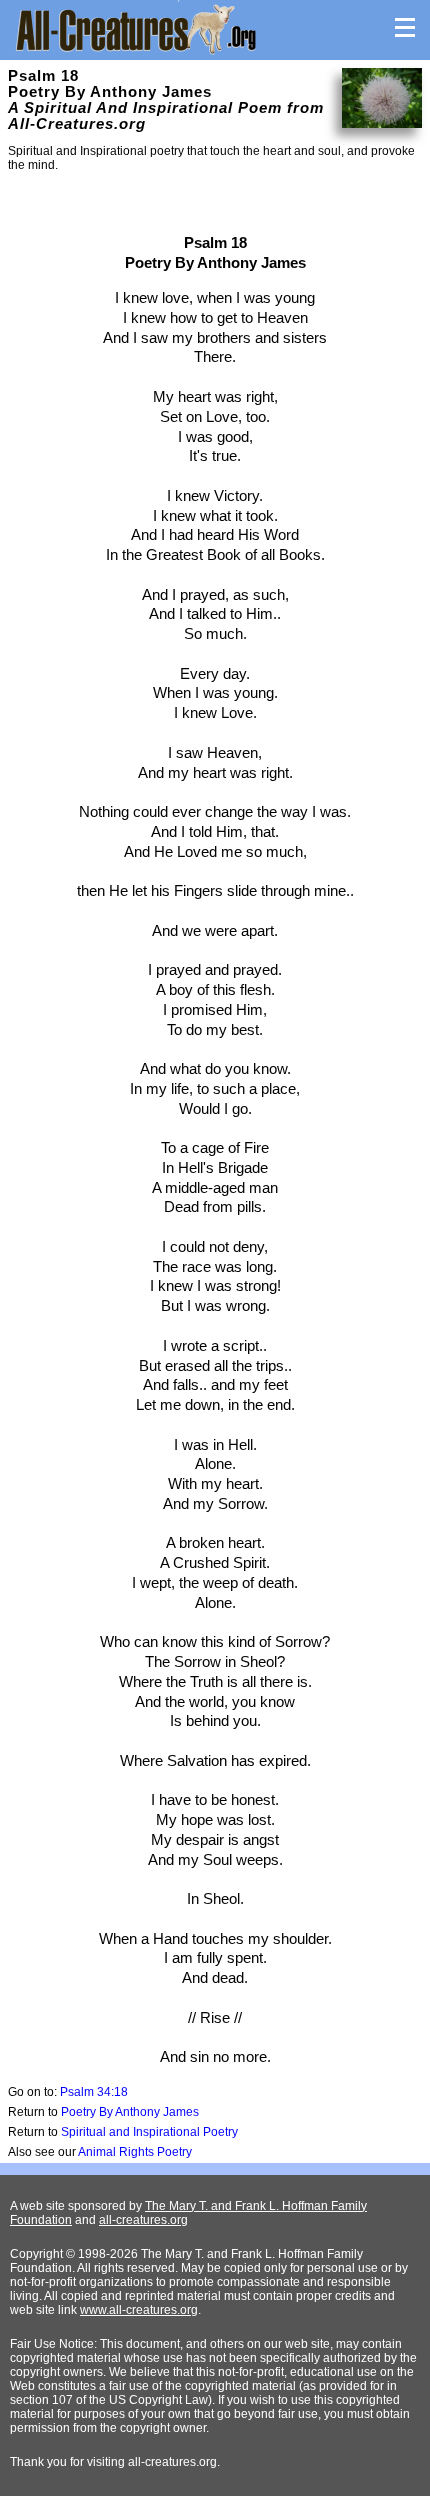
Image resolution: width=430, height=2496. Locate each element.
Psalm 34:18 (94, 2092)
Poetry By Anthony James (130, 2112)
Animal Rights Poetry (135, 2152)
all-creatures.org (143, 2220)
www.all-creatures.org (139, 2310)
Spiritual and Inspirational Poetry (149, 2132)
